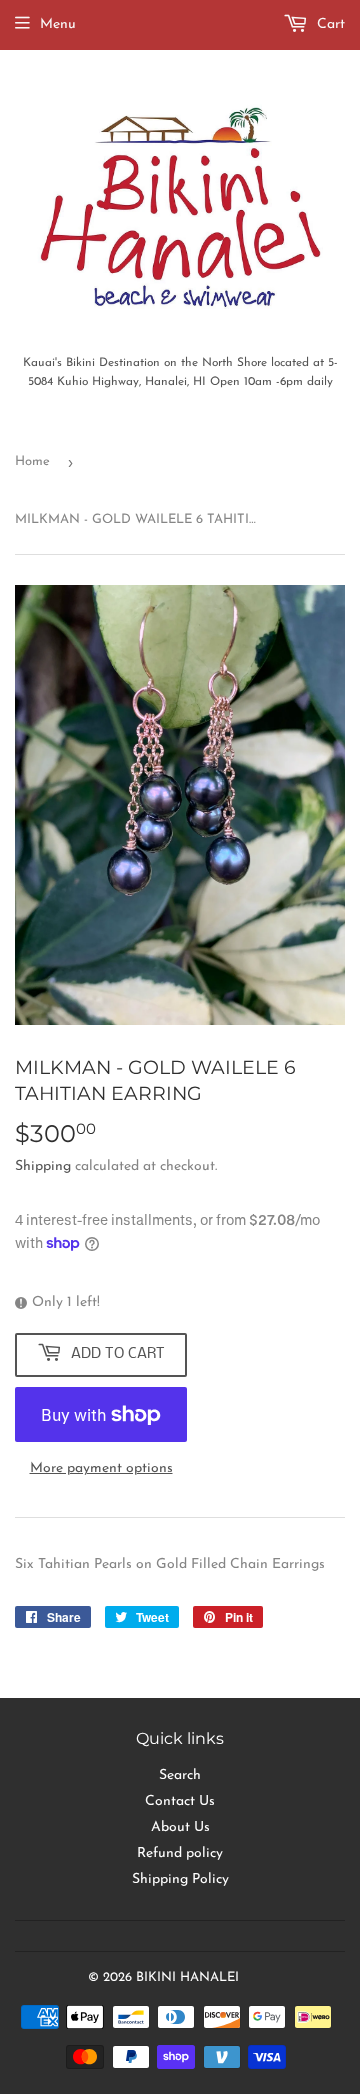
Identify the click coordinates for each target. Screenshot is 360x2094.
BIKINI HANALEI (187, 1977)
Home (32, 461)
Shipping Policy (180, 1879)
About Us (180, 1827)
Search (180, 1775)
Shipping (43, 1166)
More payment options (101, 1468)
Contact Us (180, 1801)
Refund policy (180, 1853)
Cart (329, 24)
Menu (58, 24)
